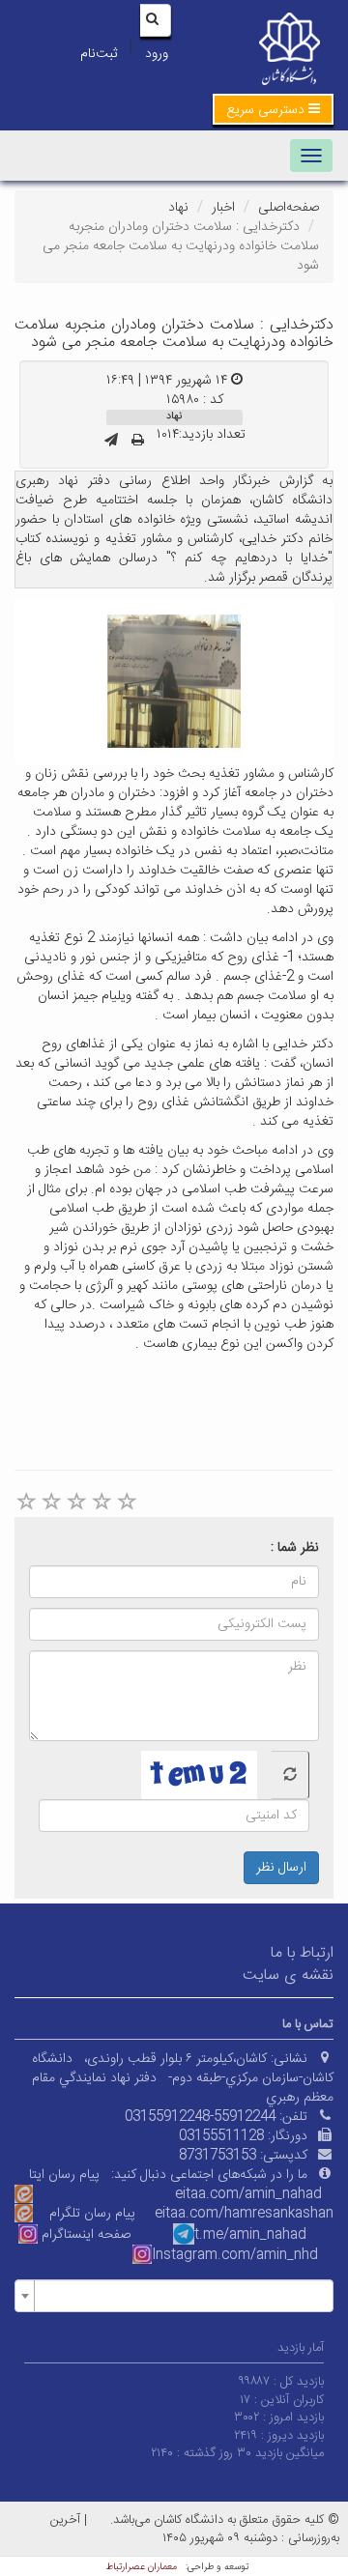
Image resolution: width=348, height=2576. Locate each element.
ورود (157, 54)
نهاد (178, 208)
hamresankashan (279, 2214)
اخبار (223, 208)
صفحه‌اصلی (289, 208)
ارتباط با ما (302, 1953)
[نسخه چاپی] (138, 442)
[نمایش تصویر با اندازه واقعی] (174, 681)
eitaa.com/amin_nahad (248, 2194)
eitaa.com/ (189, 2214)
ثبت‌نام (99, 54)
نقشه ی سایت (288, 1975)
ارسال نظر (281, 1868)
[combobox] (174, 2296)
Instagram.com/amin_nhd (235, 2255)
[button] (273, 109)
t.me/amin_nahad (250, 2235)
